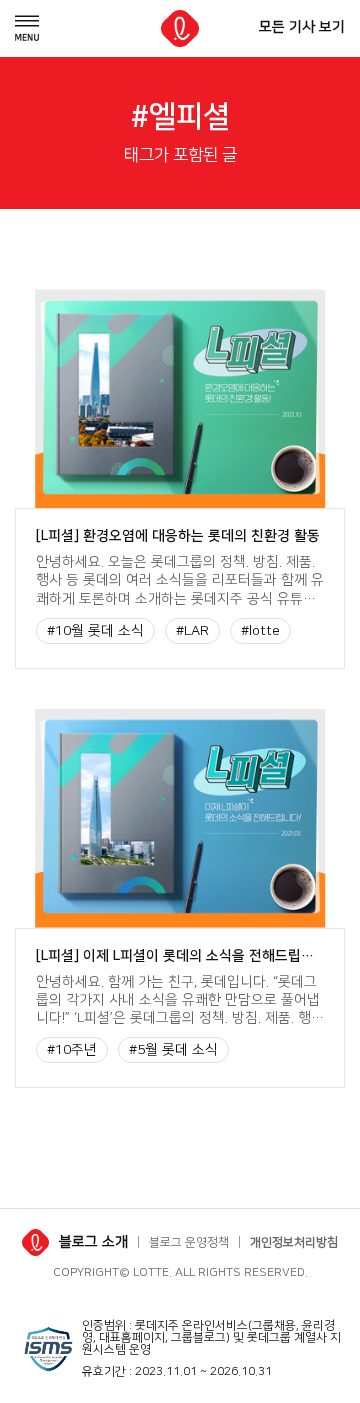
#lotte (260, 631)
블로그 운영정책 (189, 1242)
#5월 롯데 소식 (173, 1050)
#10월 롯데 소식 (95, 631)
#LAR (192, 631)
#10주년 (72, 1050)
